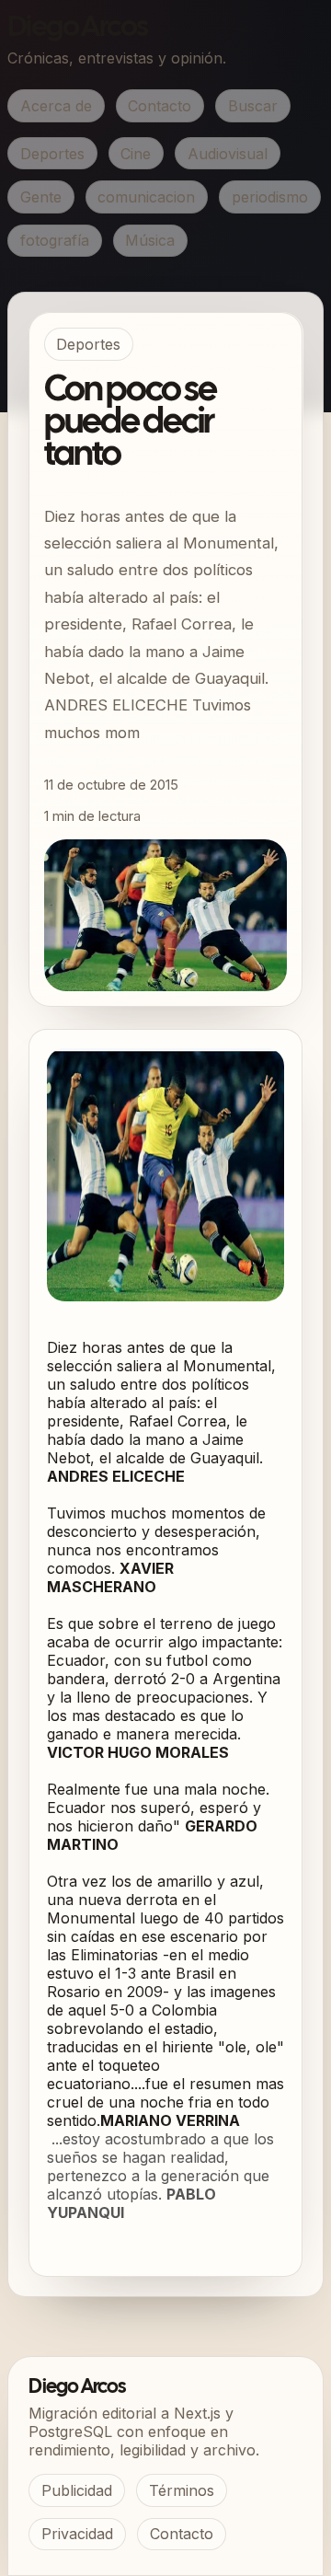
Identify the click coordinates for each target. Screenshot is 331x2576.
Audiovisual (228, 154)
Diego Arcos (77, 28)
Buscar (253, 106)
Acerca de (56, 106)
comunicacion (146, 197)
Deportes (52, 154)
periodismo (270, 197)
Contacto (160, 106)
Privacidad (77, 2534)
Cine (136, 154)
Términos (182, 2490)
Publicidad (77, 2490)
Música (150, 240)
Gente (41, 197)
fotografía (55, 240)
